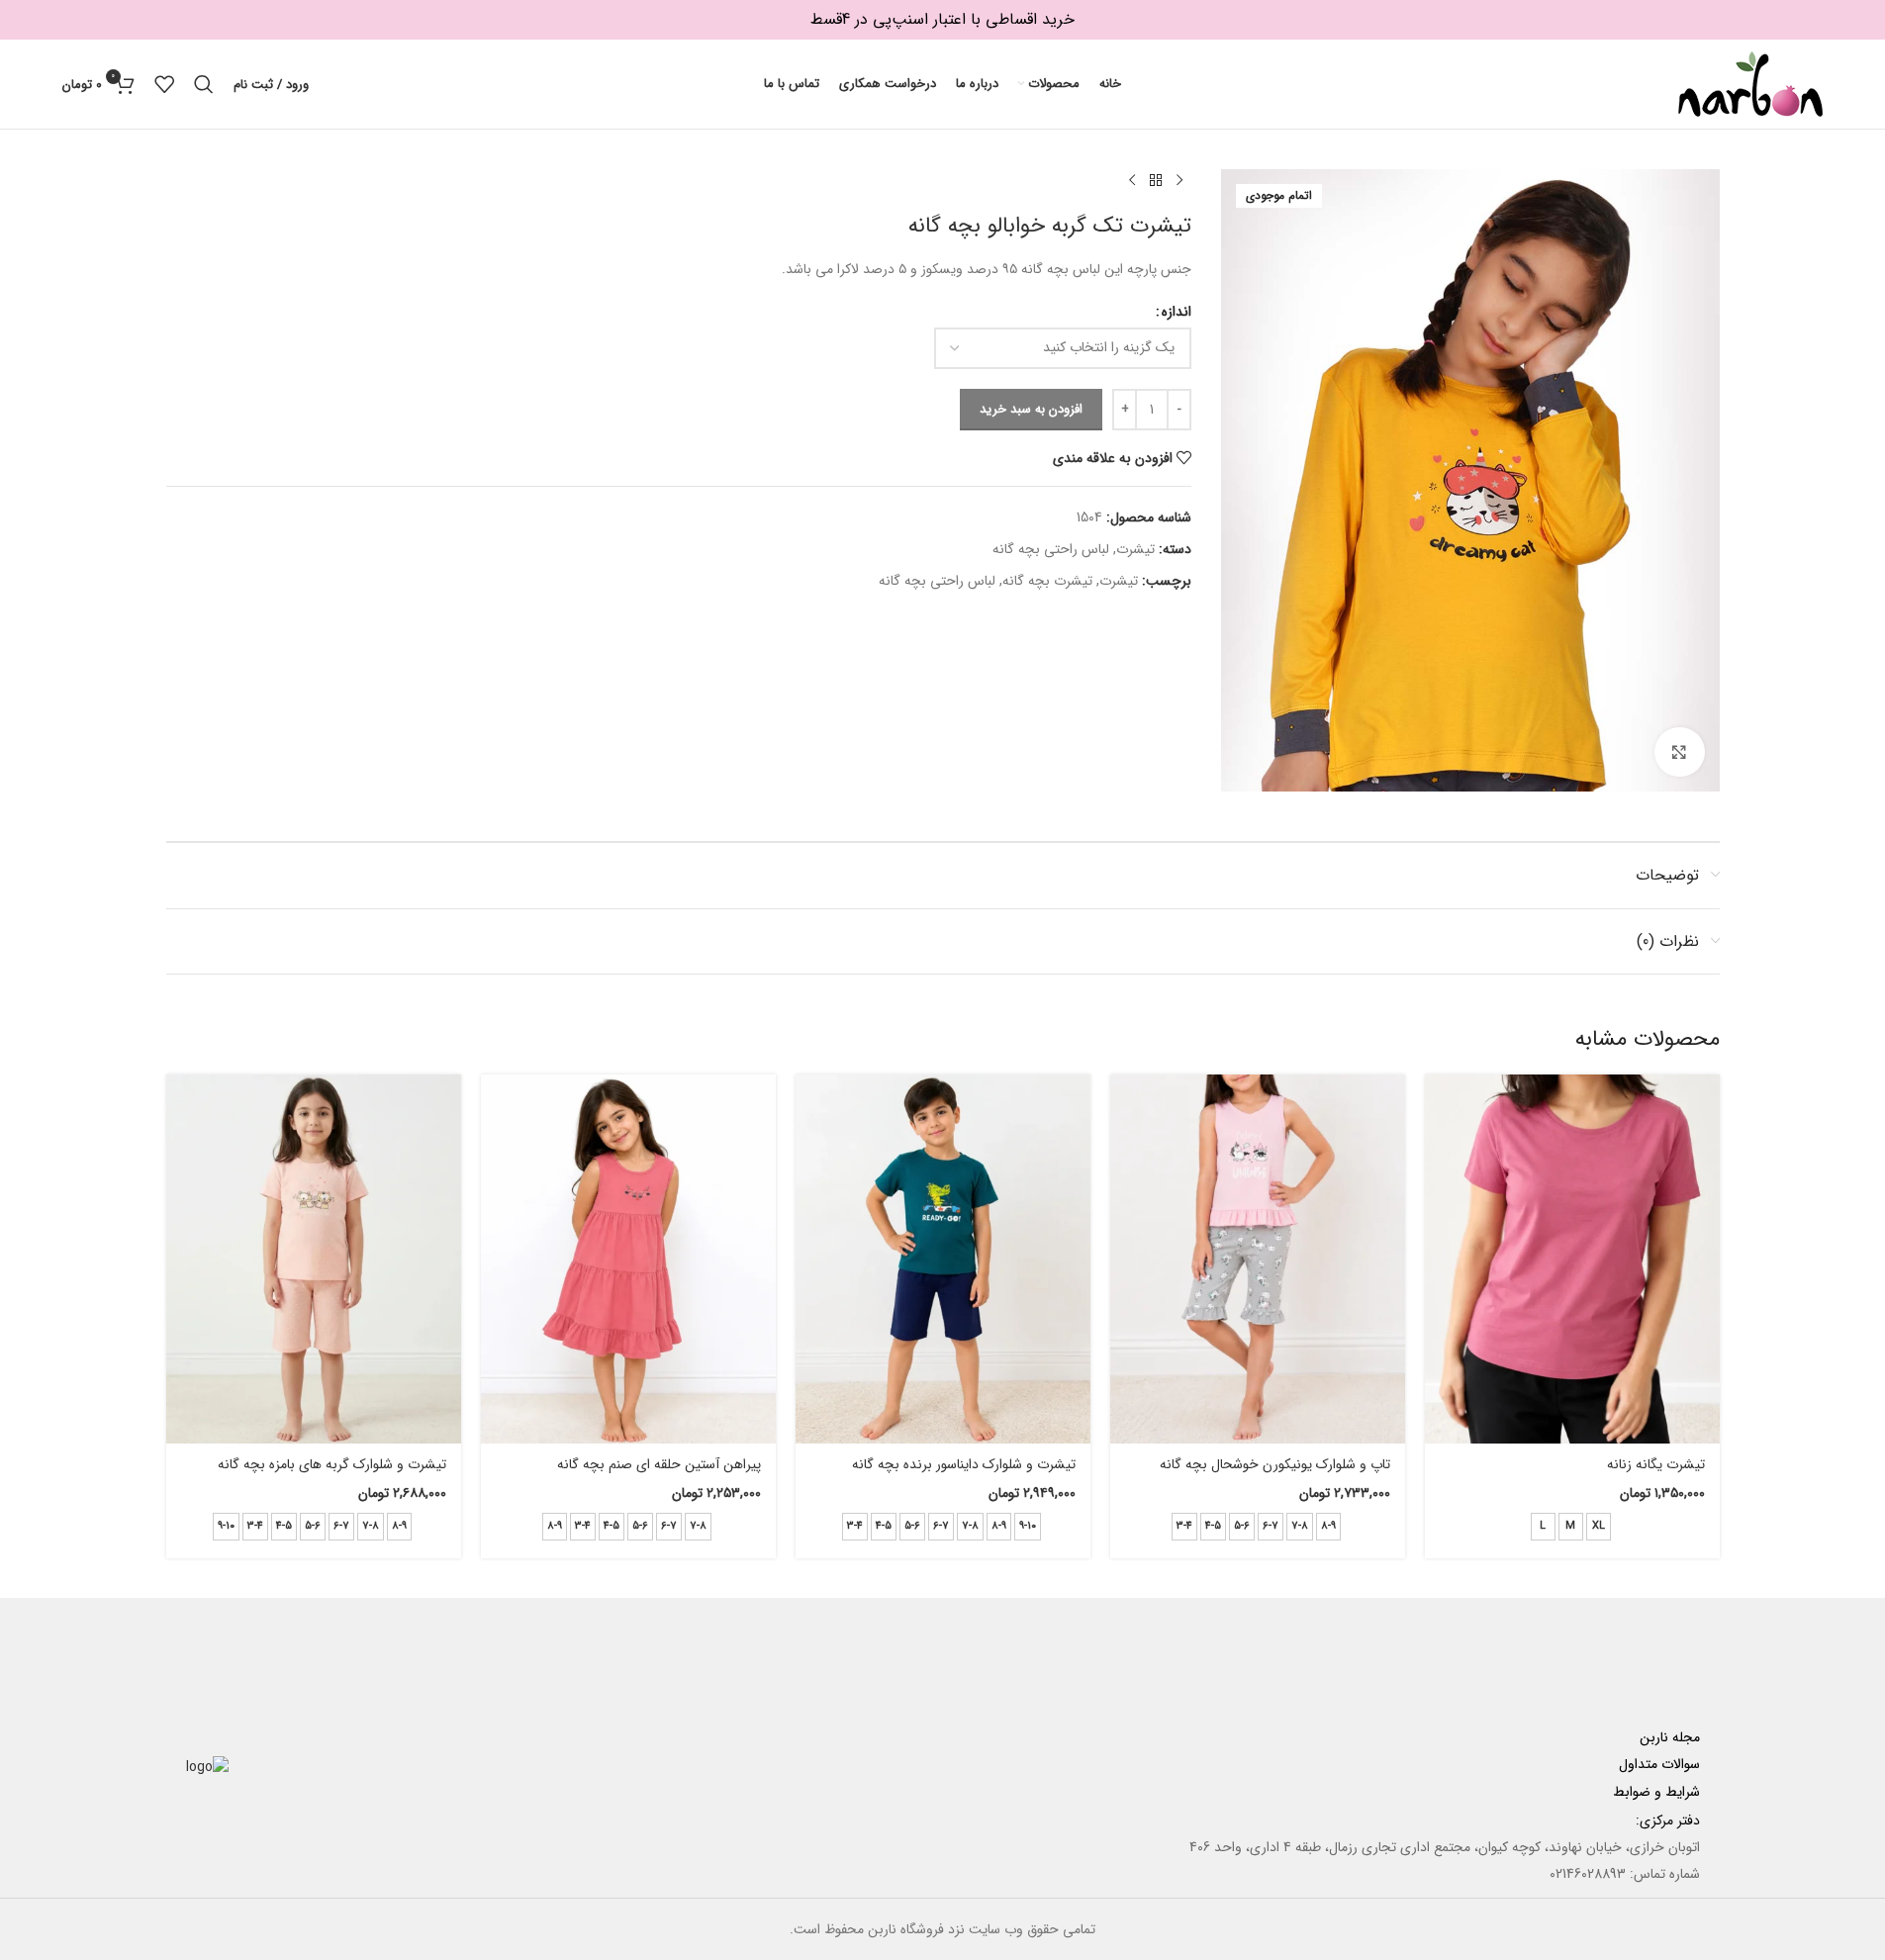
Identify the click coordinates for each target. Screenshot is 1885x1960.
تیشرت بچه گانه (1047, 581)
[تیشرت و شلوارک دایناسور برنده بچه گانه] (943, 1259)
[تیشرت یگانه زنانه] (1572, 1259)
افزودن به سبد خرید (1031, 409)
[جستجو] (204, 84)
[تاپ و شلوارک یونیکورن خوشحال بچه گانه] (1258, 1259)
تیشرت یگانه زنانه (1656, 1464)
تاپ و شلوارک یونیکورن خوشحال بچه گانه (1275, 1464)
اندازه (1177, 312)
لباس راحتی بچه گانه (1051, 549)
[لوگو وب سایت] (1750, 83)
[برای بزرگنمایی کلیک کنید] (1679, 752)
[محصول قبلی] (1179, 181)
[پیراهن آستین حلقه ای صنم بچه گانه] (628, 1259)
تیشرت (1135, 549)
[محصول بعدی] (1132, 181)
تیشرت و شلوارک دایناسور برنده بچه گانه (964, 1464)
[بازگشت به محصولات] (1156, 181)
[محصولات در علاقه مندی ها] (164, 84)
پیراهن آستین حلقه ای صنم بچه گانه (659, 1464)
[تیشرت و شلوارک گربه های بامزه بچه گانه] (314, 1259)
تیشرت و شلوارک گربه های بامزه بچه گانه (332, 1464)
